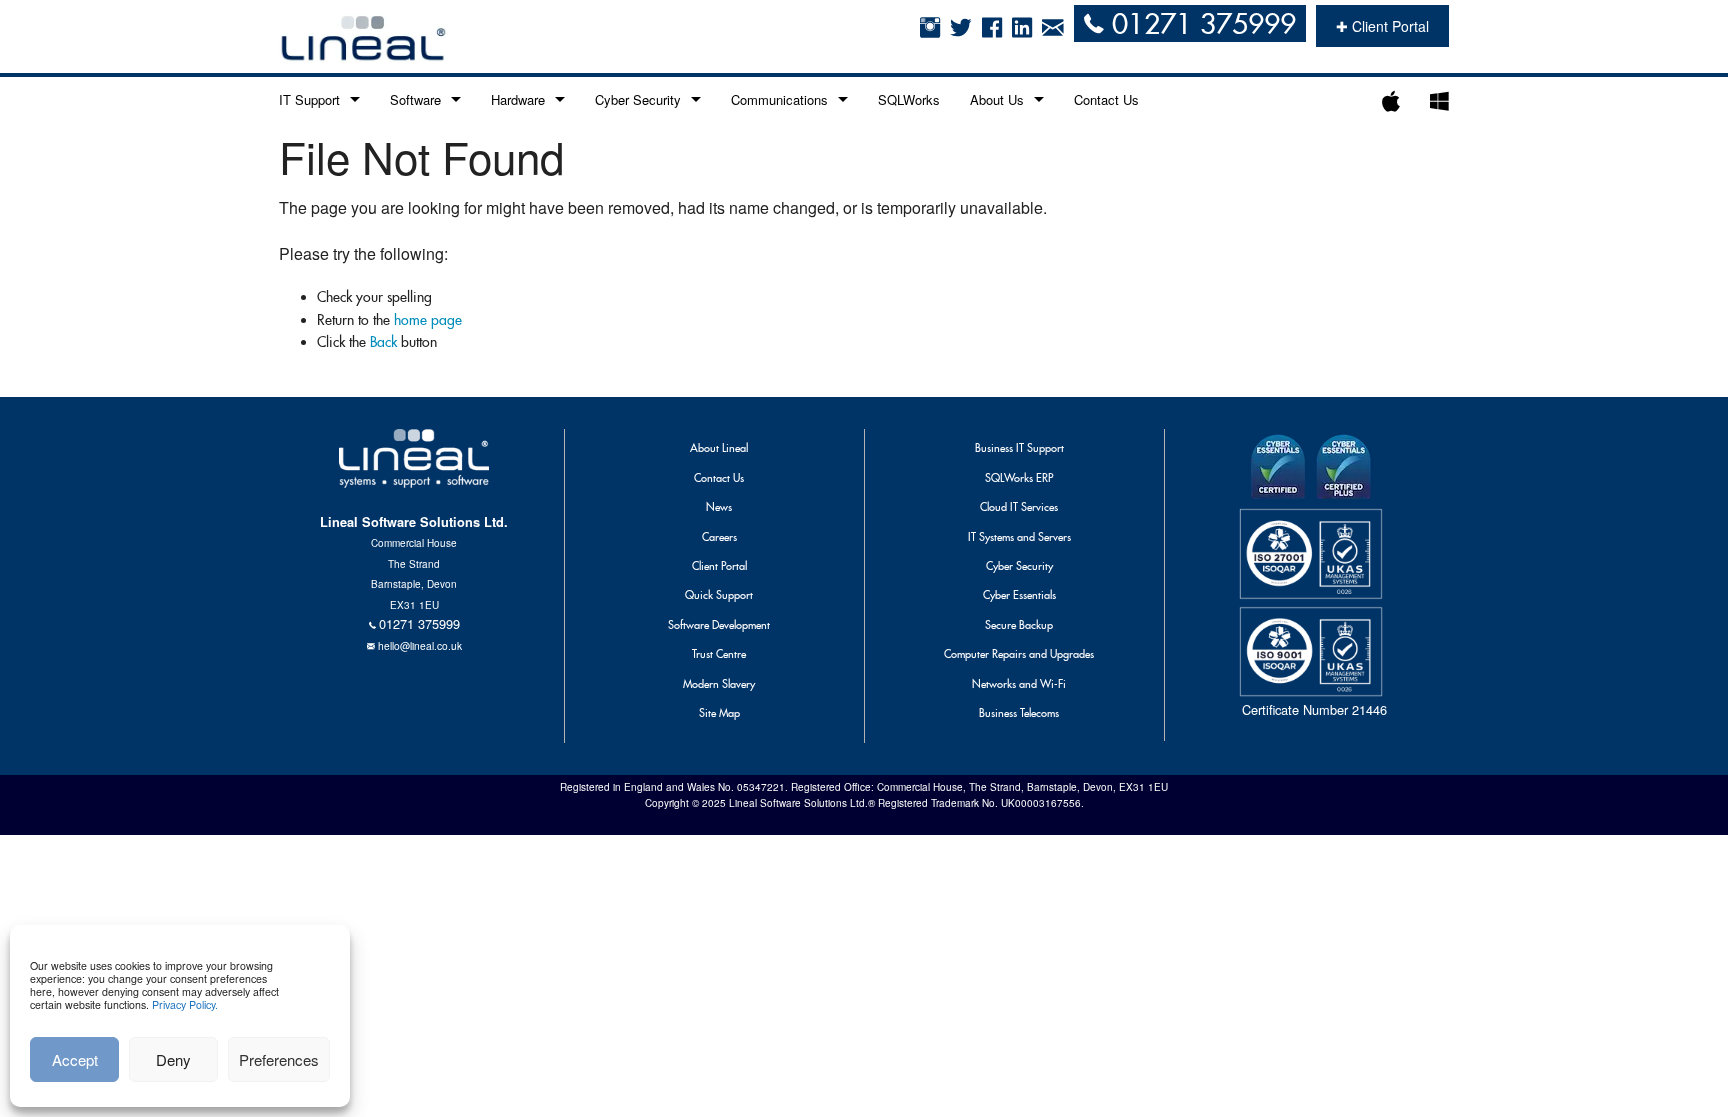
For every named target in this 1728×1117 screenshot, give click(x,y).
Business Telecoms (1019, 713)
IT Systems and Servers (1019, 537)
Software (415, 99)
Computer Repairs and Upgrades (1019, 654)
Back (383, 342)
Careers (719, 537)
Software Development (719, 625)
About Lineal (719, 448)
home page (428, 320)
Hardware (518, 99)
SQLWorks (909, 99)
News (719, 507)
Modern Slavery (719, 684)
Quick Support (719, 595)
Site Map (719, 713)
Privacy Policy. (185, 1004)
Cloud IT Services (1019, 507)
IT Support (309, 99)
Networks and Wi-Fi (1019, 684)
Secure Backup (1019, 625)
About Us (997, 99)
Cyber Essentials (1019, 595)
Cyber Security (638, 99)
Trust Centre (719, 654)
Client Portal (719, 566)
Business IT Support (1019, 448)
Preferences (279, 1059)
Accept (75, 1059)
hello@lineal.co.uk (420, 645)
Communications (779, 99)
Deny (173, 1059)
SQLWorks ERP (1019, 478)
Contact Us (1106, 99)
